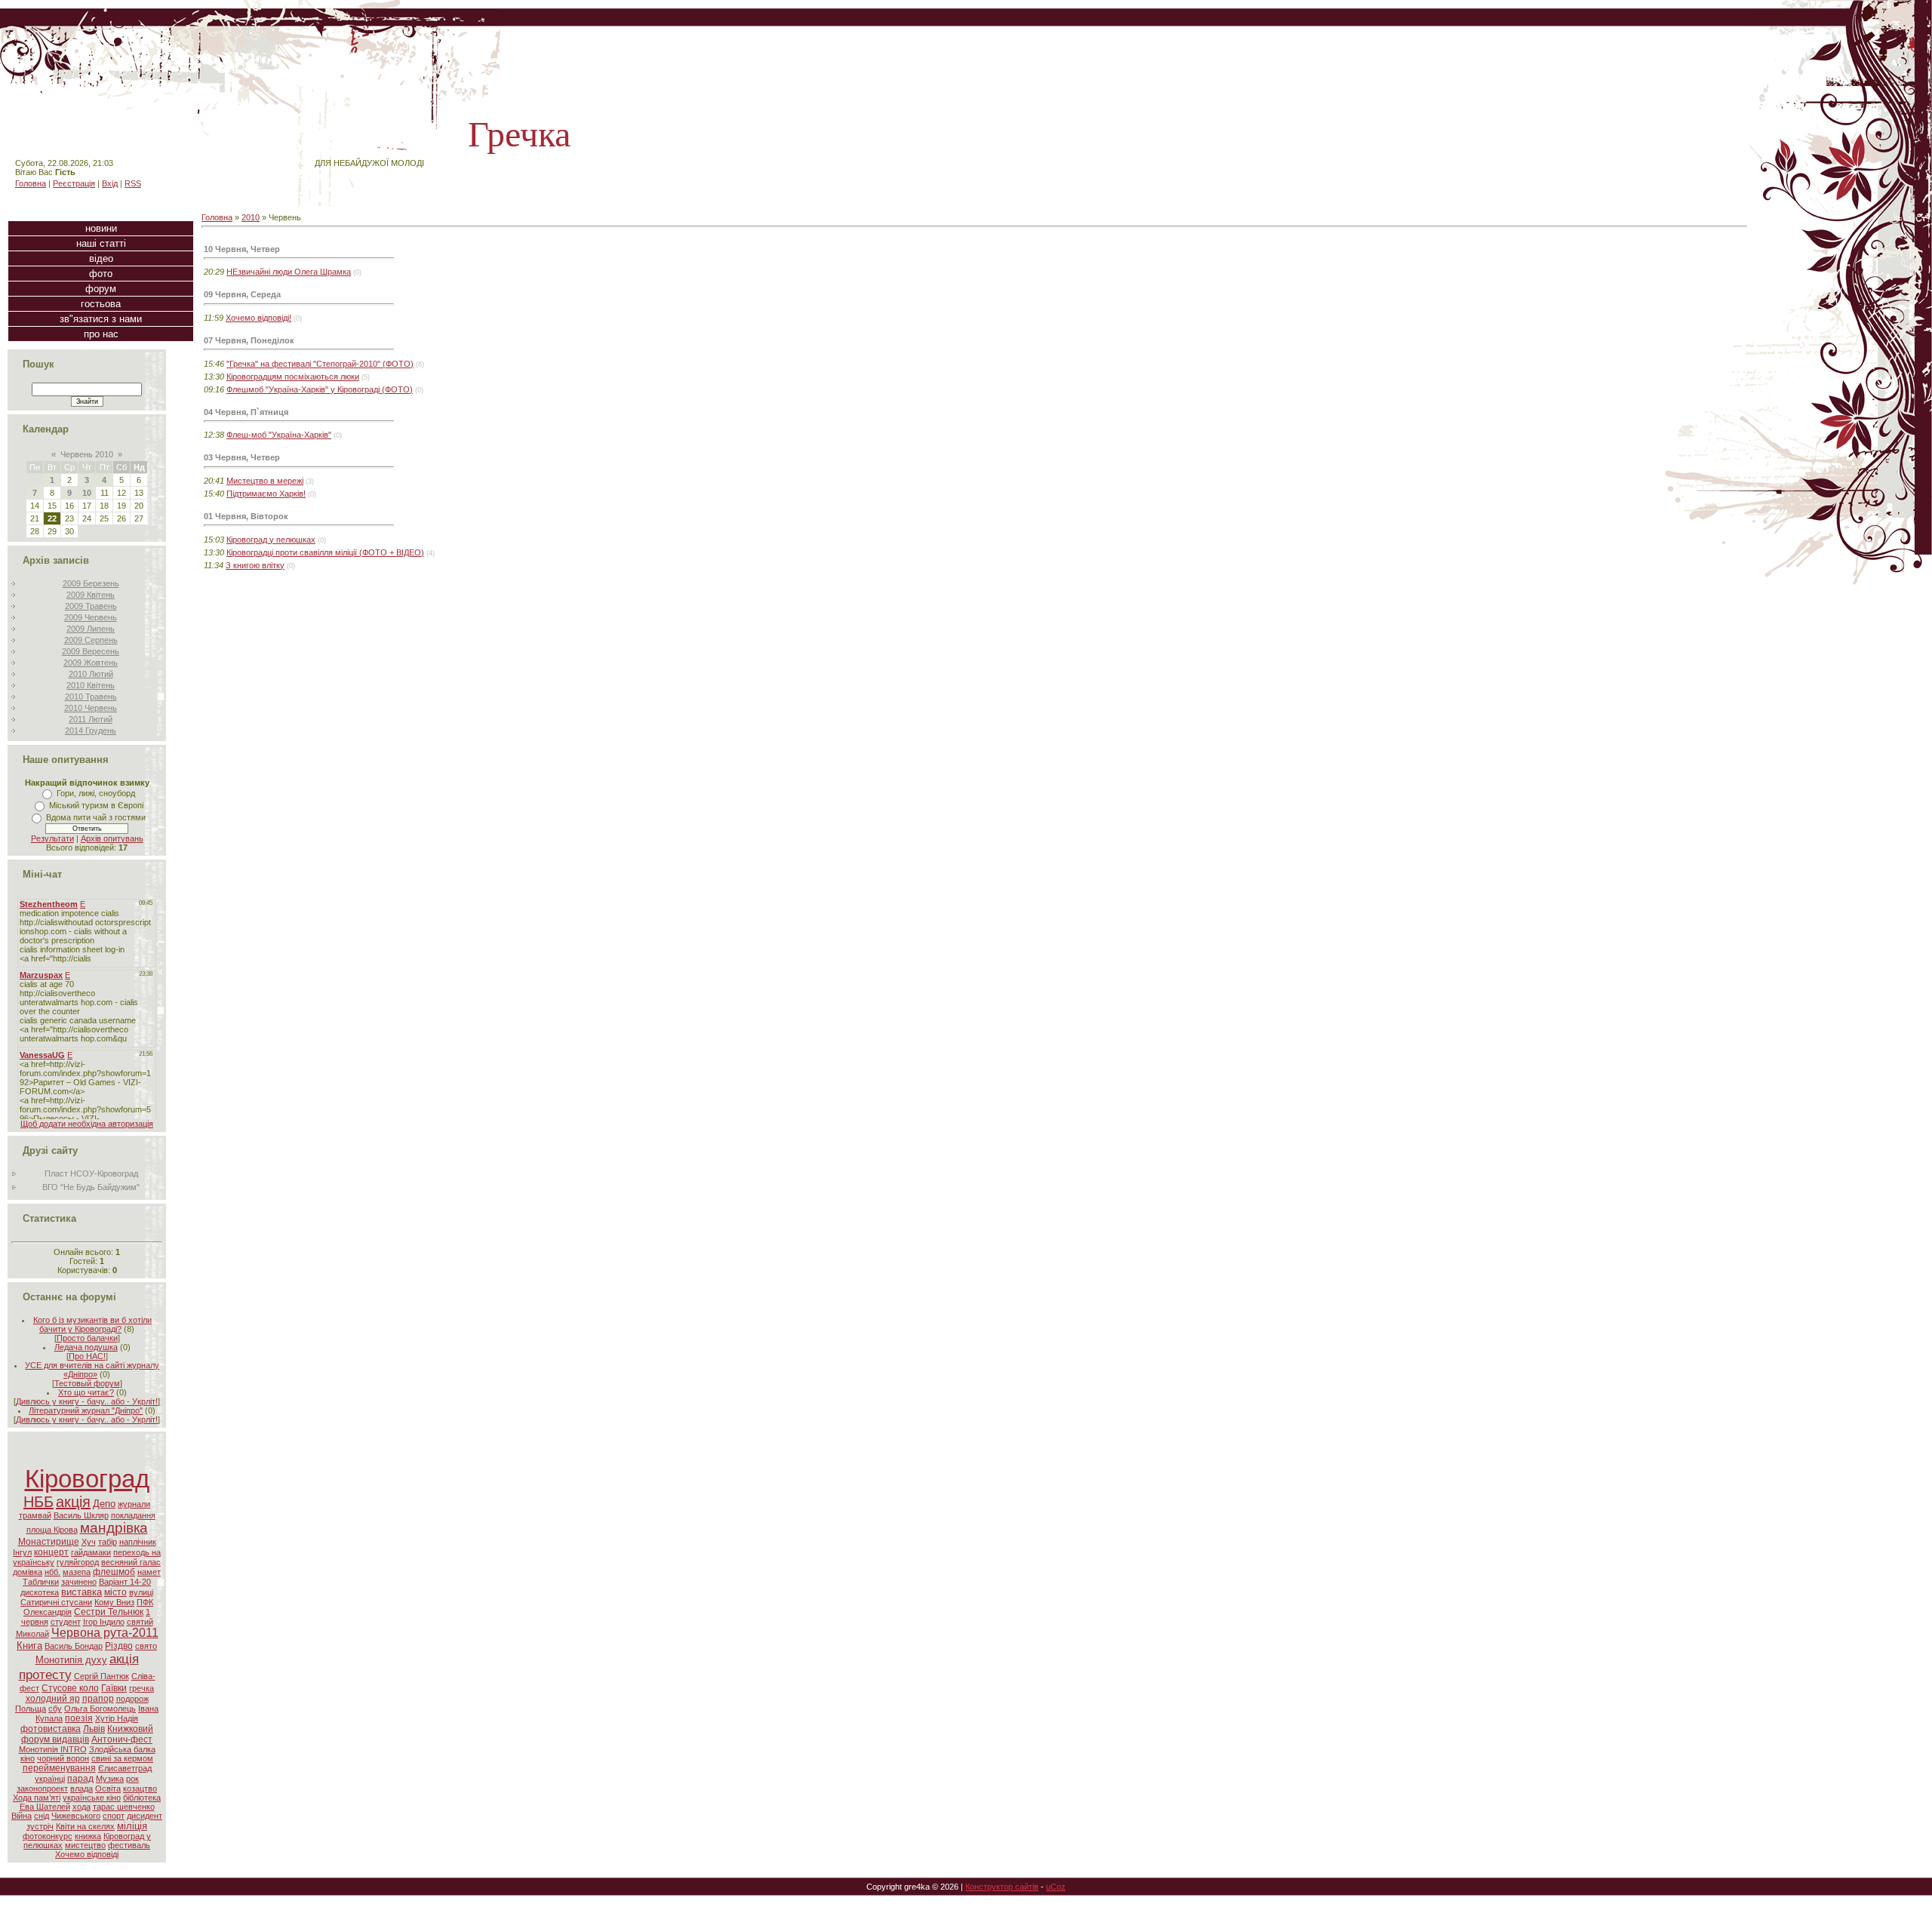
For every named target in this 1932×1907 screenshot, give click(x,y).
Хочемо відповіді (87, 1854)
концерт (51, 1552)
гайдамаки (91, 1552)
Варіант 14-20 (125, 1582)
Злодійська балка (122, 1749)
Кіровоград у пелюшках (271, 540)
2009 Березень (91, 583)
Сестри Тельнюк (109, 1612)
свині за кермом (122, 1758)
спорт (114, 1816)
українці (50, 1779)
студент (66, 1622)
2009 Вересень (91, 651)
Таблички (41, 1582)
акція (73, 1502)
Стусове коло (70, 1688)
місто (115, 1592)
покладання (133, 1515)
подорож (132, 1699)
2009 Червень (91, 617)
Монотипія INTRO (53, 1749)
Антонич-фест (122, 1739)
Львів (94, 1729)
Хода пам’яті (37, 1798)
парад (80, 1779)
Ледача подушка (86, 1347)
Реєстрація (74, 183)
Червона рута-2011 (105, 1633)
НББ (38, 1502)
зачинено (79, 1582)
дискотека (40, 1592)
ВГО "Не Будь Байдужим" (91, 1187)
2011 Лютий (91, 719)
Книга (29, 1646)
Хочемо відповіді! (258, 318)
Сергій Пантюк (102, 1676)
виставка (82, 1592)
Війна (22, 1816)
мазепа (77, 1572)
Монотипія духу (71, 1660)
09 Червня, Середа (242, 294)
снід (42, 1816)
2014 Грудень (91, 731)
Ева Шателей (45, 1807)
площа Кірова (52, 1530)
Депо (104, 1504)
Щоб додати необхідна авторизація (87, 1124)
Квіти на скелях (85, 1826)
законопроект (42, 1789)
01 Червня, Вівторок (246, 516)
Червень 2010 (87, 454)
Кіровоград (87, 1479)
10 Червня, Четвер (242, 249)
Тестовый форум (87, 1383)
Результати (52, 838)
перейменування (59, 1768)
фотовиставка (51, 1729)
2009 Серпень (91, 640)
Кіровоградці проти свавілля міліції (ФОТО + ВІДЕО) (325, 552)
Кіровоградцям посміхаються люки (293, 377)
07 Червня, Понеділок (249, 340)
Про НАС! (87, 1356)
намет (149, 1572)
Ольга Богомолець (100, 1709)
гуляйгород (78, 1562)
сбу (55, 1709)
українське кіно (92, 1798)
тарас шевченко (124, 1807)
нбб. (52, 1572)
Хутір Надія (117, 1718)
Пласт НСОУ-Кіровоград (91, 1173)
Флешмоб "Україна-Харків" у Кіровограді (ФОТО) (320, 389)
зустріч (40, 1826)
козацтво (140, 1789)
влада (82, 1789)
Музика (110, 1779)
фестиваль (129, 1845)
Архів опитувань (112, 838)
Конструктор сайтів (1002, 1887)
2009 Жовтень (91, 663)
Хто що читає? (86, 1392)
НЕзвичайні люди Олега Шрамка (289, 272)
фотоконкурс (48, 1836)
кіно (28, 1758)
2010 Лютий (91, 674)
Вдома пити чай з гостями (96, 817)
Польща (31, 1709)
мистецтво (85, 1845)
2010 (251, 217)
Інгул (22, 1552)
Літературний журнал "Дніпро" (86, 1410)
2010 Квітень (91, 685)
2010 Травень (91, 697)
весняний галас (131, 1562)
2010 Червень (91, 708)
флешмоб (114, 1572)
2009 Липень (91, 629)
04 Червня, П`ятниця (246, 412)
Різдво (119, 1646)
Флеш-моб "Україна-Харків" (279, 435)
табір (108, 1542)
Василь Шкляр (81, 1515)
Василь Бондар (74, 1646)
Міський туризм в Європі (96, 805)
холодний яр (53, 1699)
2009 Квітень (91, 595)
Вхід (110, 183)
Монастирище (49, 1542)
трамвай (35, 1515)
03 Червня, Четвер (242, 457)
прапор (98, 1699)
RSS (133, 183)
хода (82, 1807)
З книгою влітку (255, 565)
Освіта (108, 1789)
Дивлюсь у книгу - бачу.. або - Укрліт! (87, 1401)
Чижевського (76, 1816)
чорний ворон (63, 1758)
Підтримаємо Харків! (266, 494)
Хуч (89, 1542)
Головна (31, 183)
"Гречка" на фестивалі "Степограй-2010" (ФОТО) (320, 364)
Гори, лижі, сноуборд (96, 793)
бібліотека (142, 1798)
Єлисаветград (125, 1768)
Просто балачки (87, 1338)
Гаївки (114, 1688)
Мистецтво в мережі (265, 481)
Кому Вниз (114, 1602)
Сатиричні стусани (56, 1602)
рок (132, 1779)
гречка (142, 1688)
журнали (134, 1504)
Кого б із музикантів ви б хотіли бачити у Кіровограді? (92, 1324)
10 (87, 493)
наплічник (138, 1542)
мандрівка (114, 1528)
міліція (132, 1826)
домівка (28, 1572)
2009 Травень (91, 606)
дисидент (145, 1816)
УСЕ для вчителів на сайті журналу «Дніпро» (92, 1370)
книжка (88, 1836)
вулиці (141, 1592)
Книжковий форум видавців (87, 1734)
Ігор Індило (104, 1622)
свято (146, 1646)
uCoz (1056, 1887)
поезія (79, 1718)
